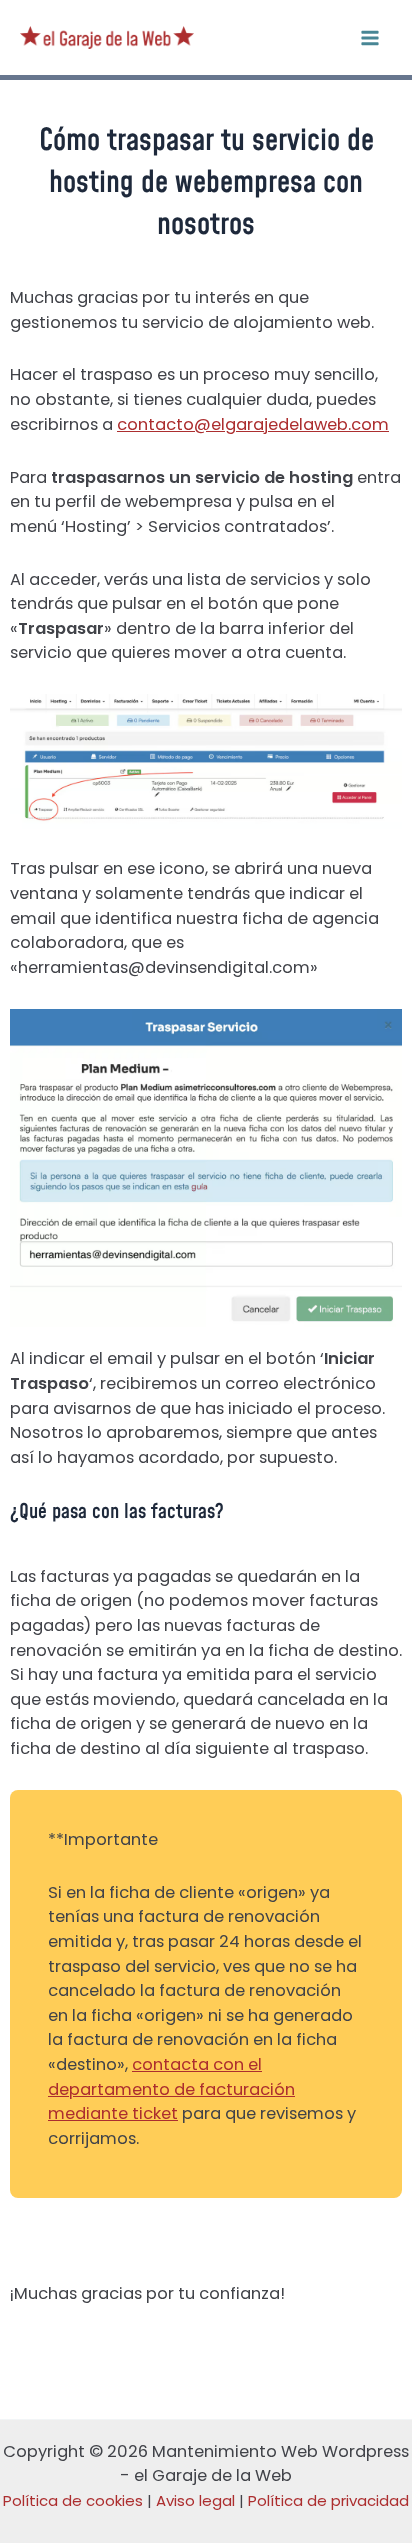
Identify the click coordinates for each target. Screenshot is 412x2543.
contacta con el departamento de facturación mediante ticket (171, 2089)
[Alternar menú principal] (369, 37)
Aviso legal (195, 2500)
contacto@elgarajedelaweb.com (253, 424)
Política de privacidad (328, 2500)
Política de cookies (73, 2500)
